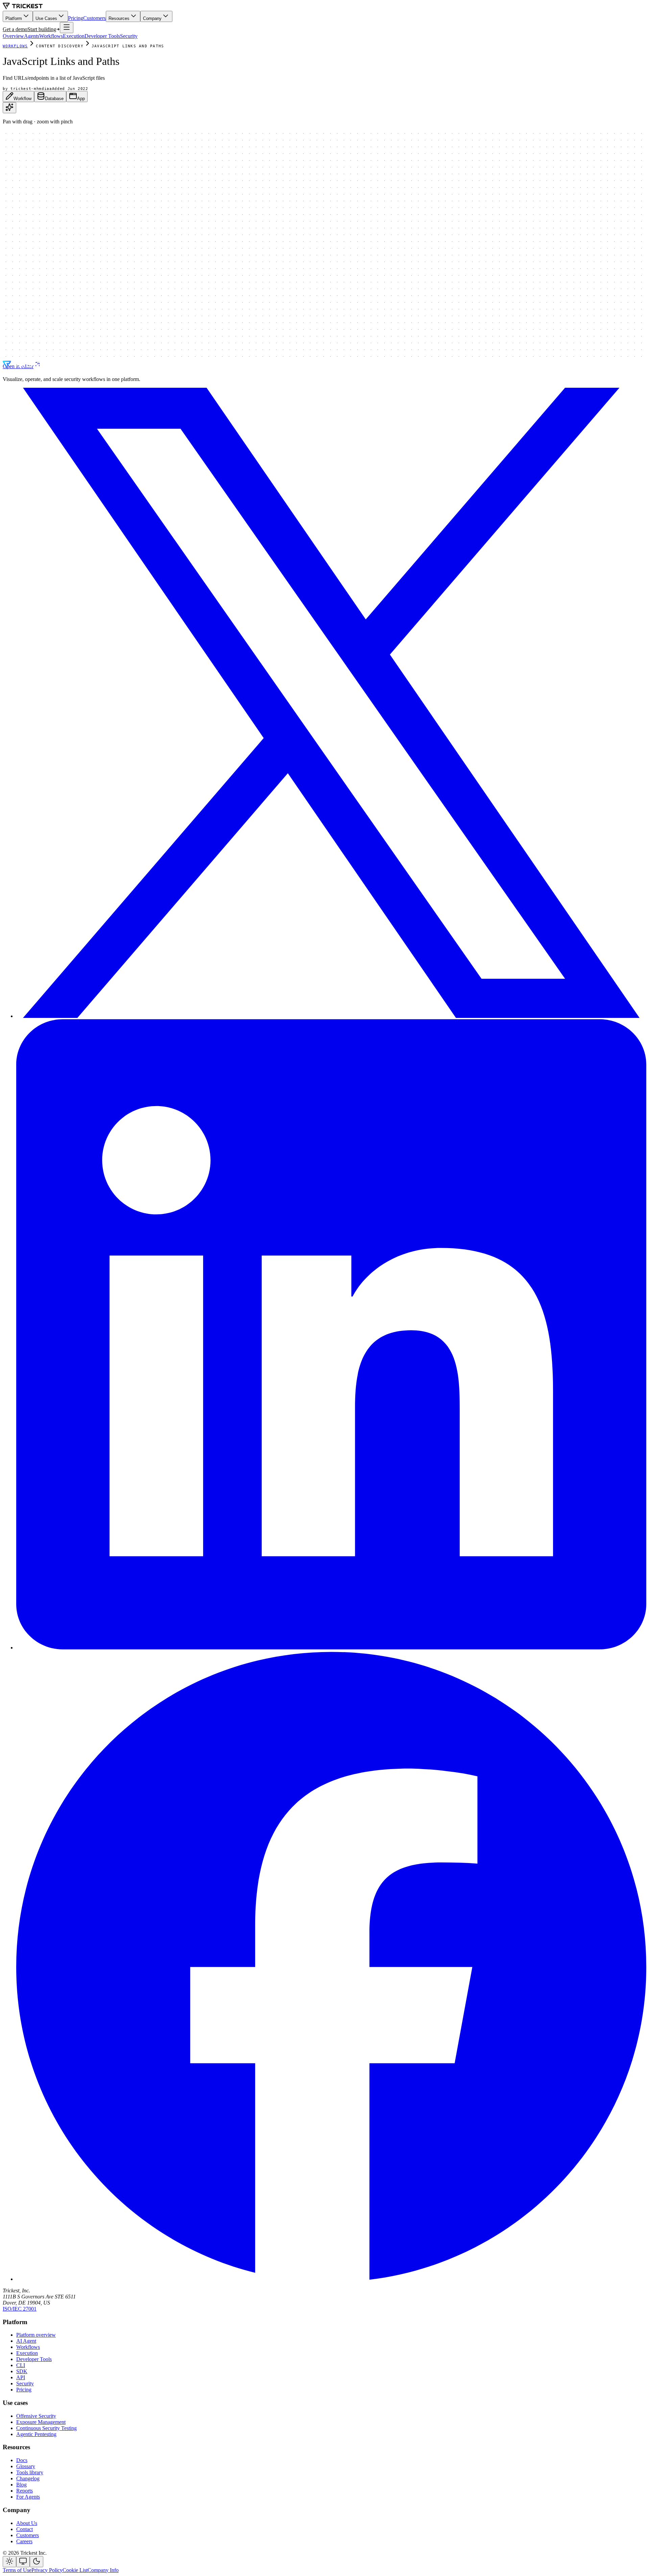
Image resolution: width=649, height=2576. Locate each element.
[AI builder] (9, 108)
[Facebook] (331, 2279)
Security (129, 36)
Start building (42, 29)
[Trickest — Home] (26, 368)
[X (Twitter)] (331, 1016)
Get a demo (15, 29)
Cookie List (75, 2570)
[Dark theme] (37, 2562)
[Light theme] (9, 2562)
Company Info (103, 2570)
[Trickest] (23, 8)
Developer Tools (102, 36)
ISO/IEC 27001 (20, 2309)
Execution (74, 36)
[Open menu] (67, 28)
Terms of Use (17, 2570)
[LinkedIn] (331, 1648)
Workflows (51, 36)
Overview (13, 36)
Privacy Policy (47, 2570)
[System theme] (23, 2562)
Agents (32, 36)
